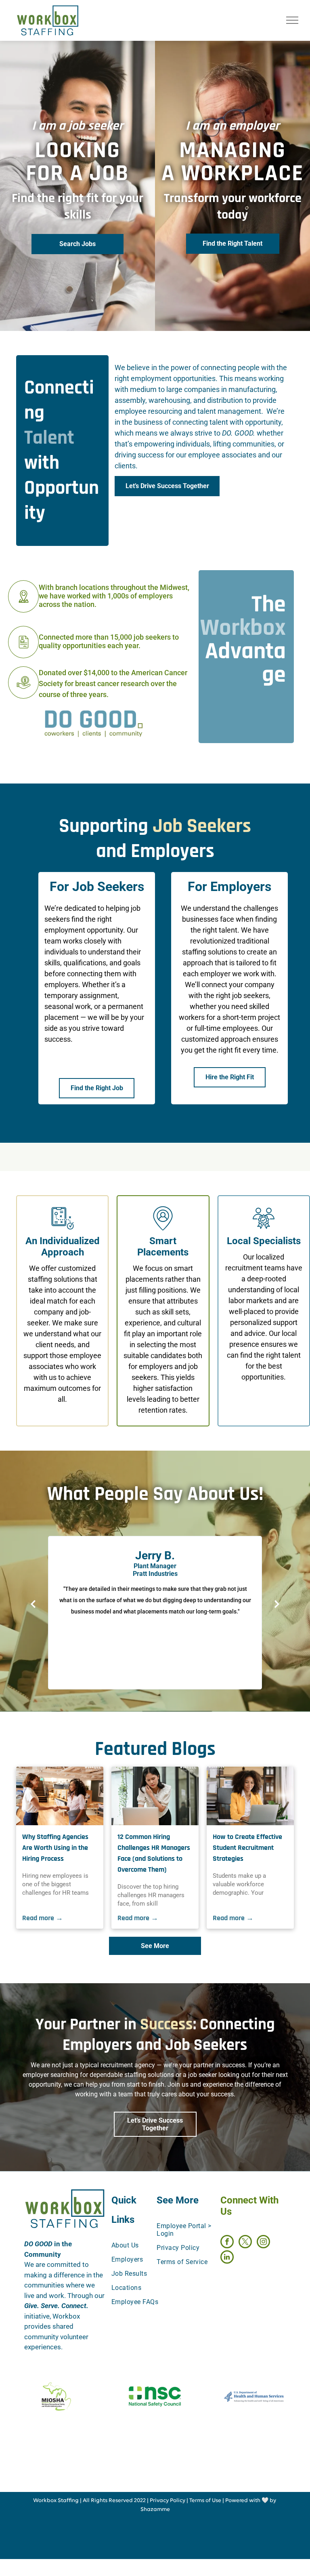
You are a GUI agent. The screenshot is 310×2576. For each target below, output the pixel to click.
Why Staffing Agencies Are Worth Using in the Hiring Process (55, 1848)
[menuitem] (141, 2245)
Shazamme (155, 2510)
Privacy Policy (168, 2501)
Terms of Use (205, 2501)
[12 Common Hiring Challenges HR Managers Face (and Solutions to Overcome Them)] (155, 1796)
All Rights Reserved (108, 2501)
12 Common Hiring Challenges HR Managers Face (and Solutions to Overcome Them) (154, 1853)
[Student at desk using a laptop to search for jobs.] (250, 1796)
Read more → (43, 1918)
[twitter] (245, 2243)
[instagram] (263, 2243)
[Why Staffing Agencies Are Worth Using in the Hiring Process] (60, 1796)
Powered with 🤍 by (251, 2501)
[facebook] (227, 2243)
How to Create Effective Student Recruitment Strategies (247, 1848)
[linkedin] (227, 2258)
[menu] (292, 20)
